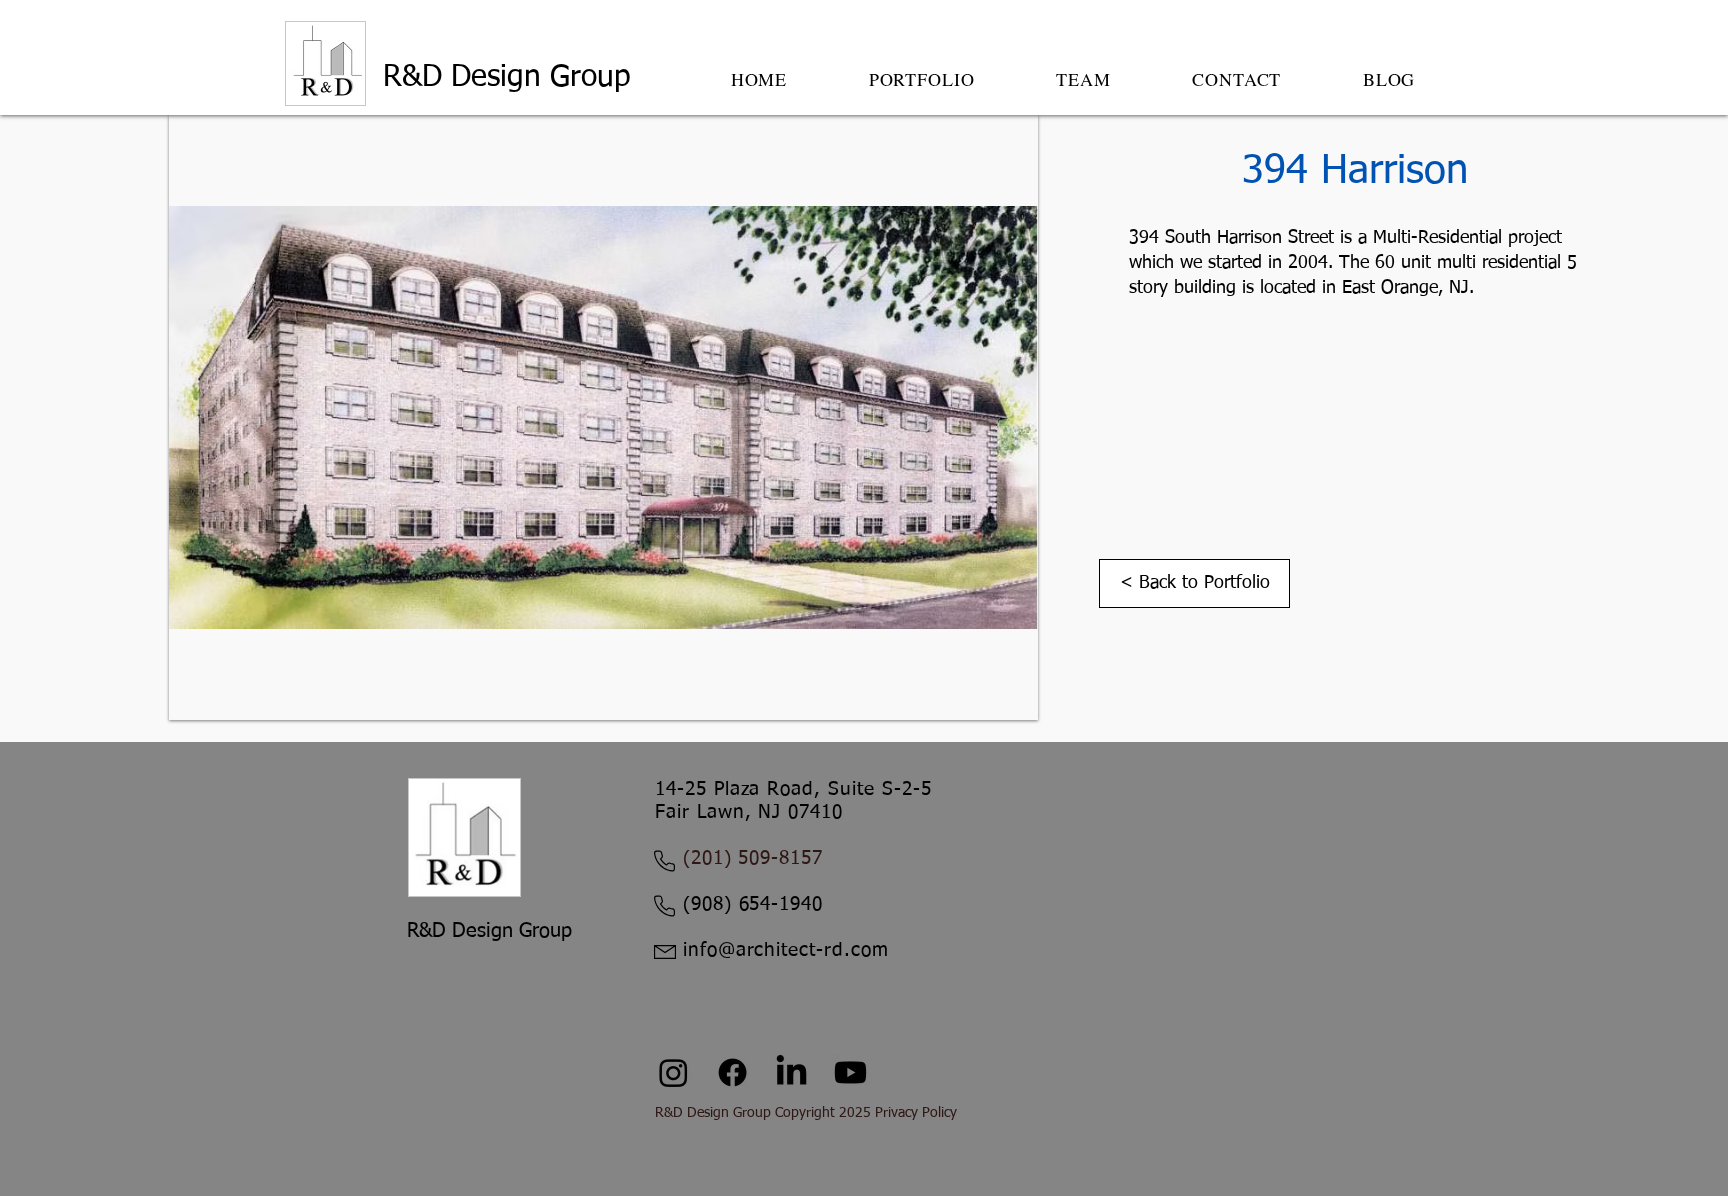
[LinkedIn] (791, 1072)
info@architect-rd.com (786, 950)
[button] (921, 79)
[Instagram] (673, 1072)
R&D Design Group (511, 78)
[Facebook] (732, 1072)
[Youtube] (850, 1072)
